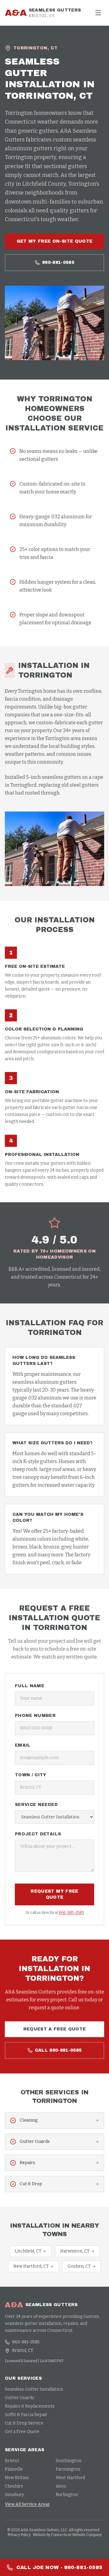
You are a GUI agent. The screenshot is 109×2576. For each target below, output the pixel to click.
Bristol (12, 2461)
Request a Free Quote (55, 2029)
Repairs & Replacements (30, 2406)
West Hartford (70, 2478)
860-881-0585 (58, 262)
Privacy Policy (19, 2535)
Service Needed (36, 1805)
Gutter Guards (20, 2398)
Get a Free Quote (22, 2432)
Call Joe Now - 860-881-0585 (59, 2567)
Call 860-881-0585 (58, 2050)
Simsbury (14, 2495)
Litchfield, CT (28, 2251)
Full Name (30, 1686)
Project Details (38, 1834)
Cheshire (14, 2486)
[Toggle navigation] (98, 13)
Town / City (31, 1775)
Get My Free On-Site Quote (55, 241)
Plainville (14, 2469)
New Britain (17, 2478)
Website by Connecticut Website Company (67, 2535)
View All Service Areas (27, 2504)
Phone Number (35, 1716)
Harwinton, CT (75, 2251)
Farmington (68, 2469)
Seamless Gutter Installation (34, 2389)
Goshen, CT (79, 2266)
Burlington (67, 2495)
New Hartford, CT (31, 2266)
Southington (69, 2461)
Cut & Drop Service (24, 2423)
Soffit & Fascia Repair (26, 2415)
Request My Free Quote (54, 1894)
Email (23, 1745)
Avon (61, 2486)
